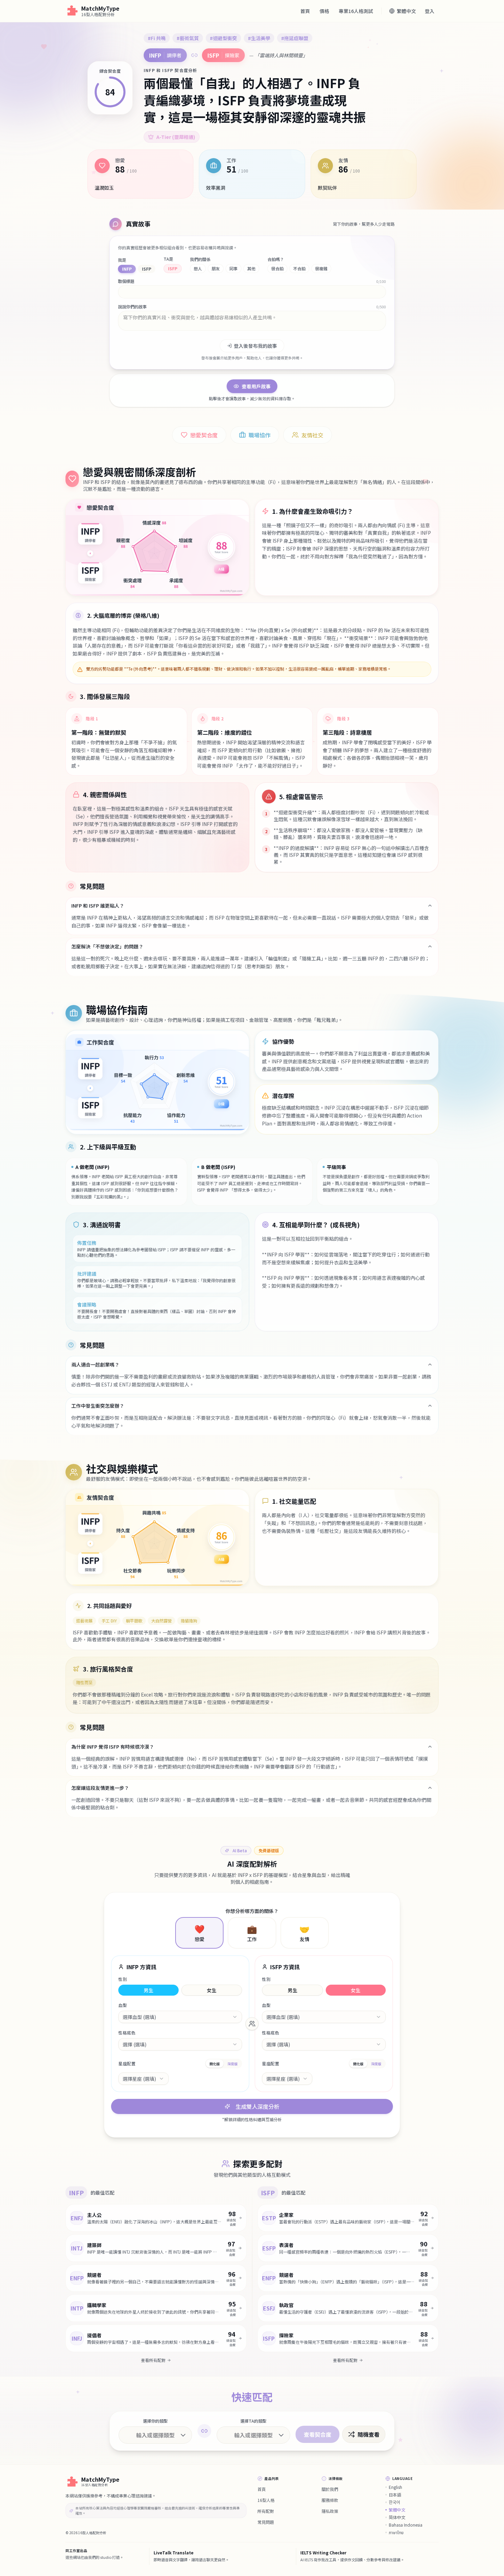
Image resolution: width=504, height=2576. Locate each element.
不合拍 (299, 268)
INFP (127, 269)
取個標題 (126, 281)
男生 (148, 1990)
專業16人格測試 (356, 11)
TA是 (168, 259)
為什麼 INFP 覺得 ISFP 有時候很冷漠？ (113, 1747)
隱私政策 (330, 2511)
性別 (123, 1979)
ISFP (147, 269)
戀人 (198, 268)
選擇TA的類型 (253, 2421)
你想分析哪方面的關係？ (252, 1911)
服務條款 (330, 2500)
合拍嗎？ (276, 259)
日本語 (395, 2495)
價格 (324, 11)
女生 (212, 1990)
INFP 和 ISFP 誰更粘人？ (98, 906)
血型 (123, 2005)
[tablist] (224, 2064)
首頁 (305, 11)
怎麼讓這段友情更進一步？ (100, 1788)
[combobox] (180, 2017)
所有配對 (266, 2511)
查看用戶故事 (256, 386)
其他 (251, 268)
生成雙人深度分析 (257, 2106)
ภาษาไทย (396, 2532)
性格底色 (127, 2033)
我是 (122, 260)
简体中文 (397, 2517)
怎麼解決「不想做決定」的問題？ (107, 946)
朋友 (216, 268)
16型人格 (266, 2500)
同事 (233, 268)
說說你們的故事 (132, 307)
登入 (430, 11)
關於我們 (330, 2489)
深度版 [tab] (232, 2064)
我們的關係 (200, 259)
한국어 (394, 2502)
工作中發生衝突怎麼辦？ (98, 1406)
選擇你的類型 (155, 2421)
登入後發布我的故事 (255, 346)
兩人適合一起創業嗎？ (95, 1364)
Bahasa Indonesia (406, 2525)
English (395, 2487)
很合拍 (277, 268)
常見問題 (266, 2522)
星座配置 (127, 2064)
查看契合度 (317, 2434)
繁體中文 (397, 2510)
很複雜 (321, 268)
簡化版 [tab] (215, 2064)
